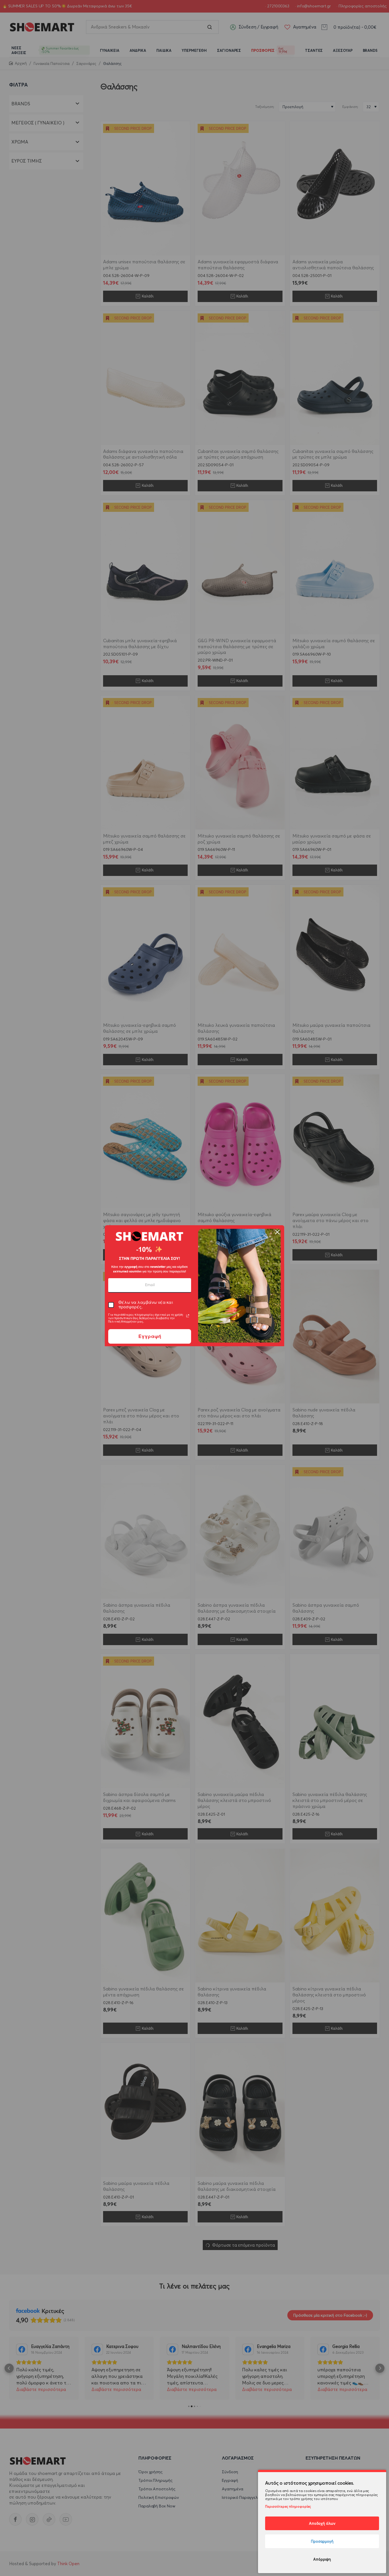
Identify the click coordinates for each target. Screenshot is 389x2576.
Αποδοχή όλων (322, 2523)
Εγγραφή (150, 1336)
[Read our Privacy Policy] (188, 1316)
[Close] (277, 1232)
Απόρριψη (322, 2559)
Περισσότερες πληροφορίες (288, 2506)
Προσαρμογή (322, 2541)
